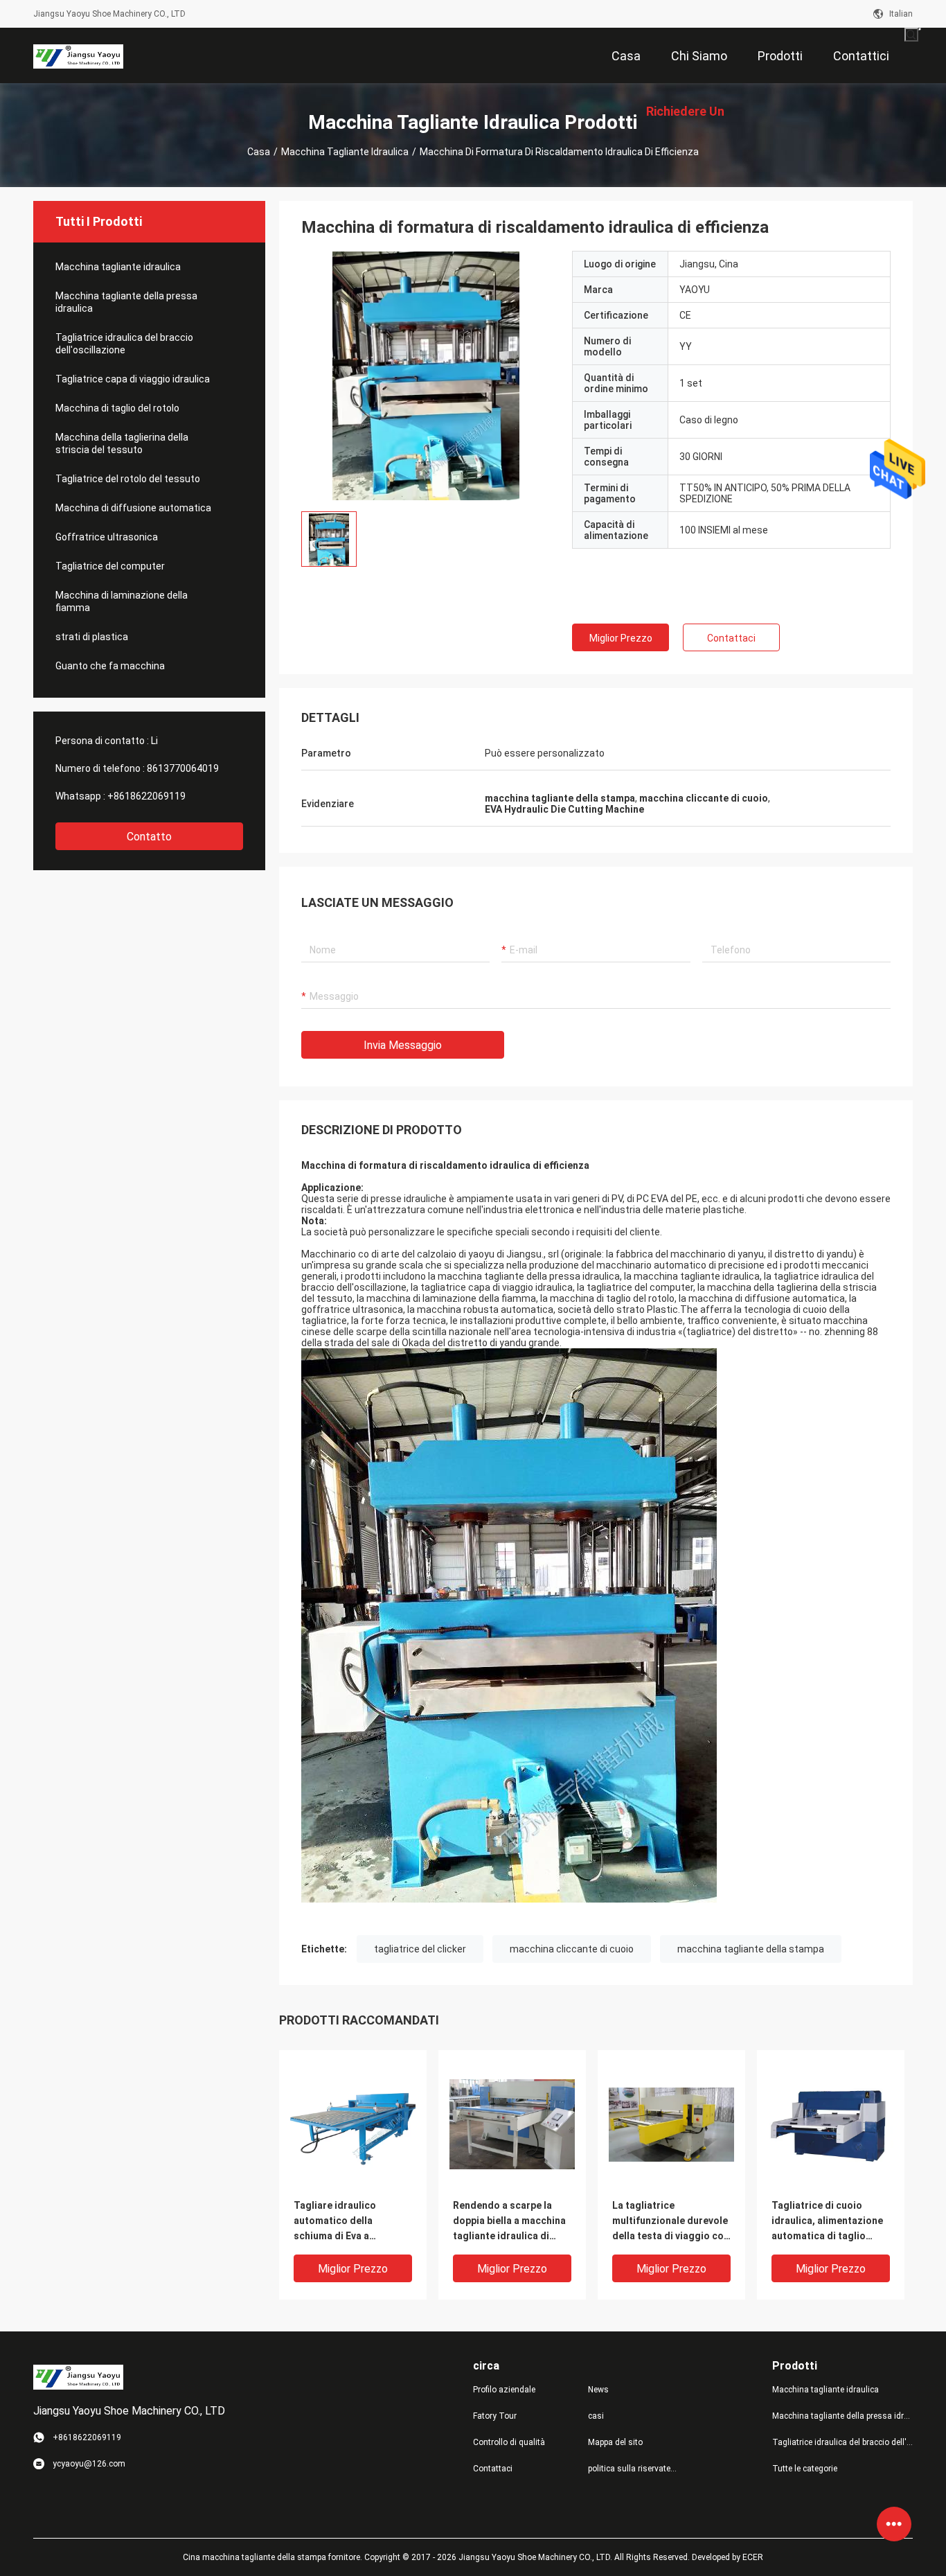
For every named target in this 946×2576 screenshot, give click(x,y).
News (598, 2390)
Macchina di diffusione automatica (134, 508)
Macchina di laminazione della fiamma (122, 601)
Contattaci (731, 638)
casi (596, 2416)
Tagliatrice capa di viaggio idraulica (133, 379)
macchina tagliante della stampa (751, 1949)
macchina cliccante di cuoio (572, 1949)
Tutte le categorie (805, 2469)
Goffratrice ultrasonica (107, 537)
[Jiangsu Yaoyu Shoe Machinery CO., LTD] (78, 55)
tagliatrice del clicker (420, 1949)
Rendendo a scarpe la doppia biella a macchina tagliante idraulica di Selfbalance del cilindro (509, 2222)
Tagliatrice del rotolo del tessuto (128, 479)
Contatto (149, 837)
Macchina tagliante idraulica (345, 152)
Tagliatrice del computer (111, 566)
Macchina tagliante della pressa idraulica (126, 302)
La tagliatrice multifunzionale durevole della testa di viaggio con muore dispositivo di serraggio (671, 2222)
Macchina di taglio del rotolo (118, 408)
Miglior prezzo (621, 638)
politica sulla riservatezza (634, 2469)
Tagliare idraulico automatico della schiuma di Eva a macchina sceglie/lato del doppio (345, 2222)
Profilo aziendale (504, 2390)
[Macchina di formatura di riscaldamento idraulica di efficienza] (426, 376)
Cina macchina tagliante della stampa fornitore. (274, 2557)
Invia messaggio (403, 1045)
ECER (753, 2557)
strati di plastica (92, 637)
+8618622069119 (146, 796)
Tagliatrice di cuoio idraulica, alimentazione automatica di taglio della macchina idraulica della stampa (828, 2222)
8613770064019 (183, 768)
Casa (259, 152)
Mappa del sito (615, 2442)
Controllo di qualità (509, 2442)
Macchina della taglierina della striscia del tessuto (122, 443)
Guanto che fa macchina (110, 666)
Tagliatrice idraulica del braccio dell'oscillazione (124, 344)
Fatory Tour (495, 2416)
